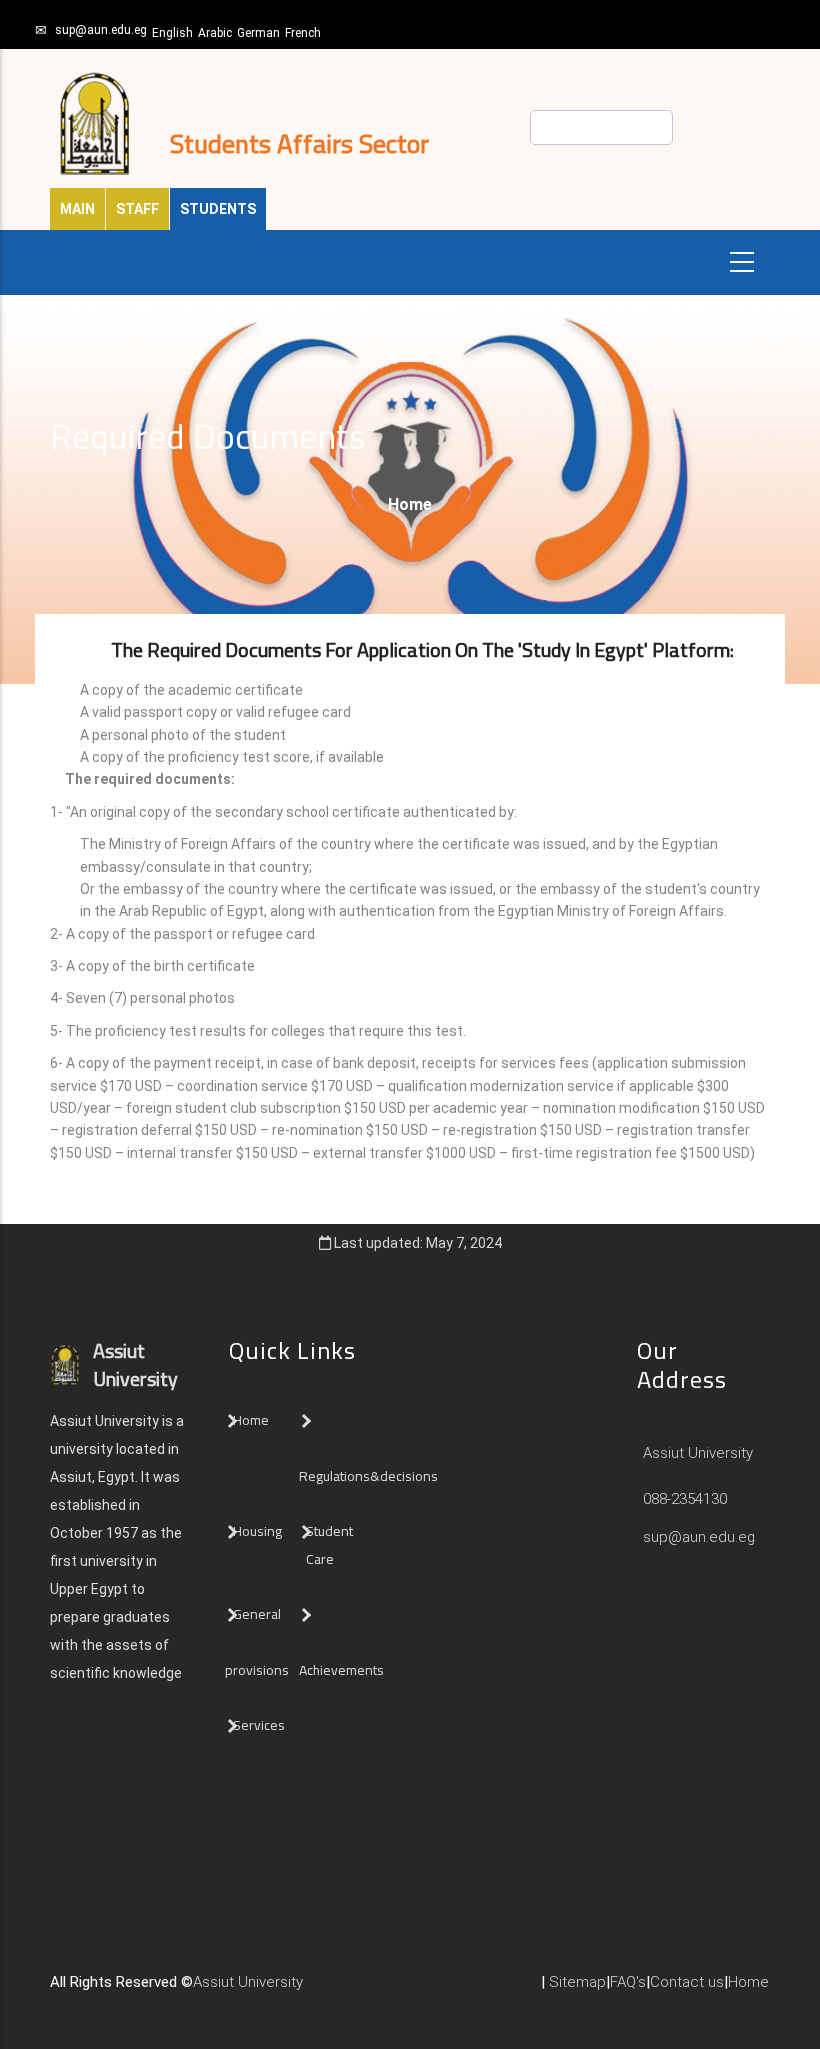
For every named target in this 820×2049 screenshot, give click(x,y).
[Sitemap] (393, 1990)
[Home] (333, 1990)
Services (259, 1725)
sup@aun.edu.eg (101, 30)
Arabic (215, 33)
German (258, 33)
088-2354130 (685, 1499)
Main (77, 209)
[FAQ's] (373, 1990)
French (303, 33)
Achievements (341, 1670)
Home (410, 504)
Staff (137, 209)
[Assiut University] (313, 1990)
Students (218, 209)
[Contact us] (353, 1990)
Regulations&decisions (370, 1476)
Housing (257, 1531)
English (172, 33)
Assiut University (696, 1453)
